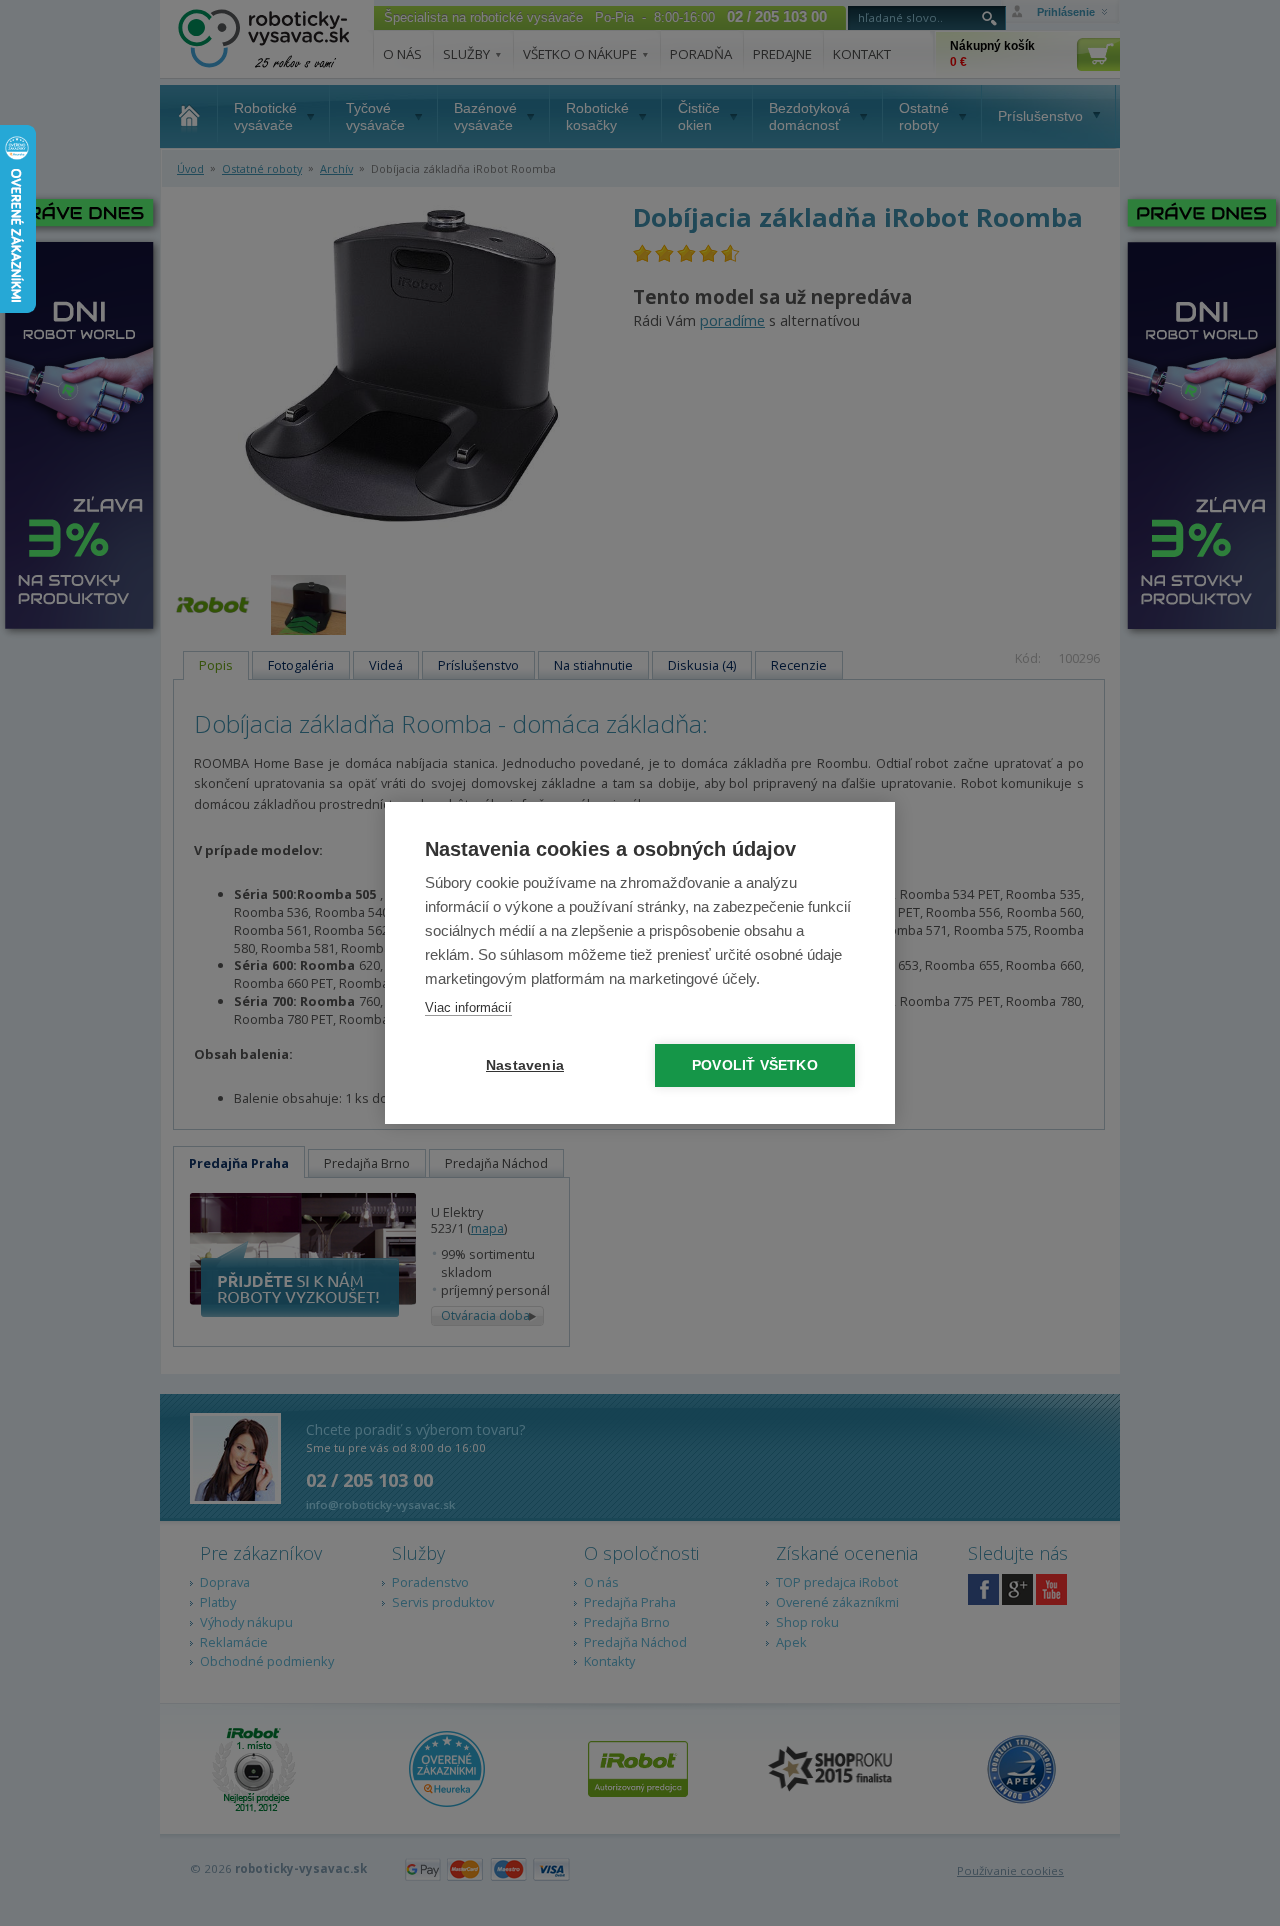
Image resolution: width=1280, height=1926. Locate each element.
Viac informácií (468, 1007)
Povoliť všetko (755, 1065)
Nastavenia (525, 1065)
